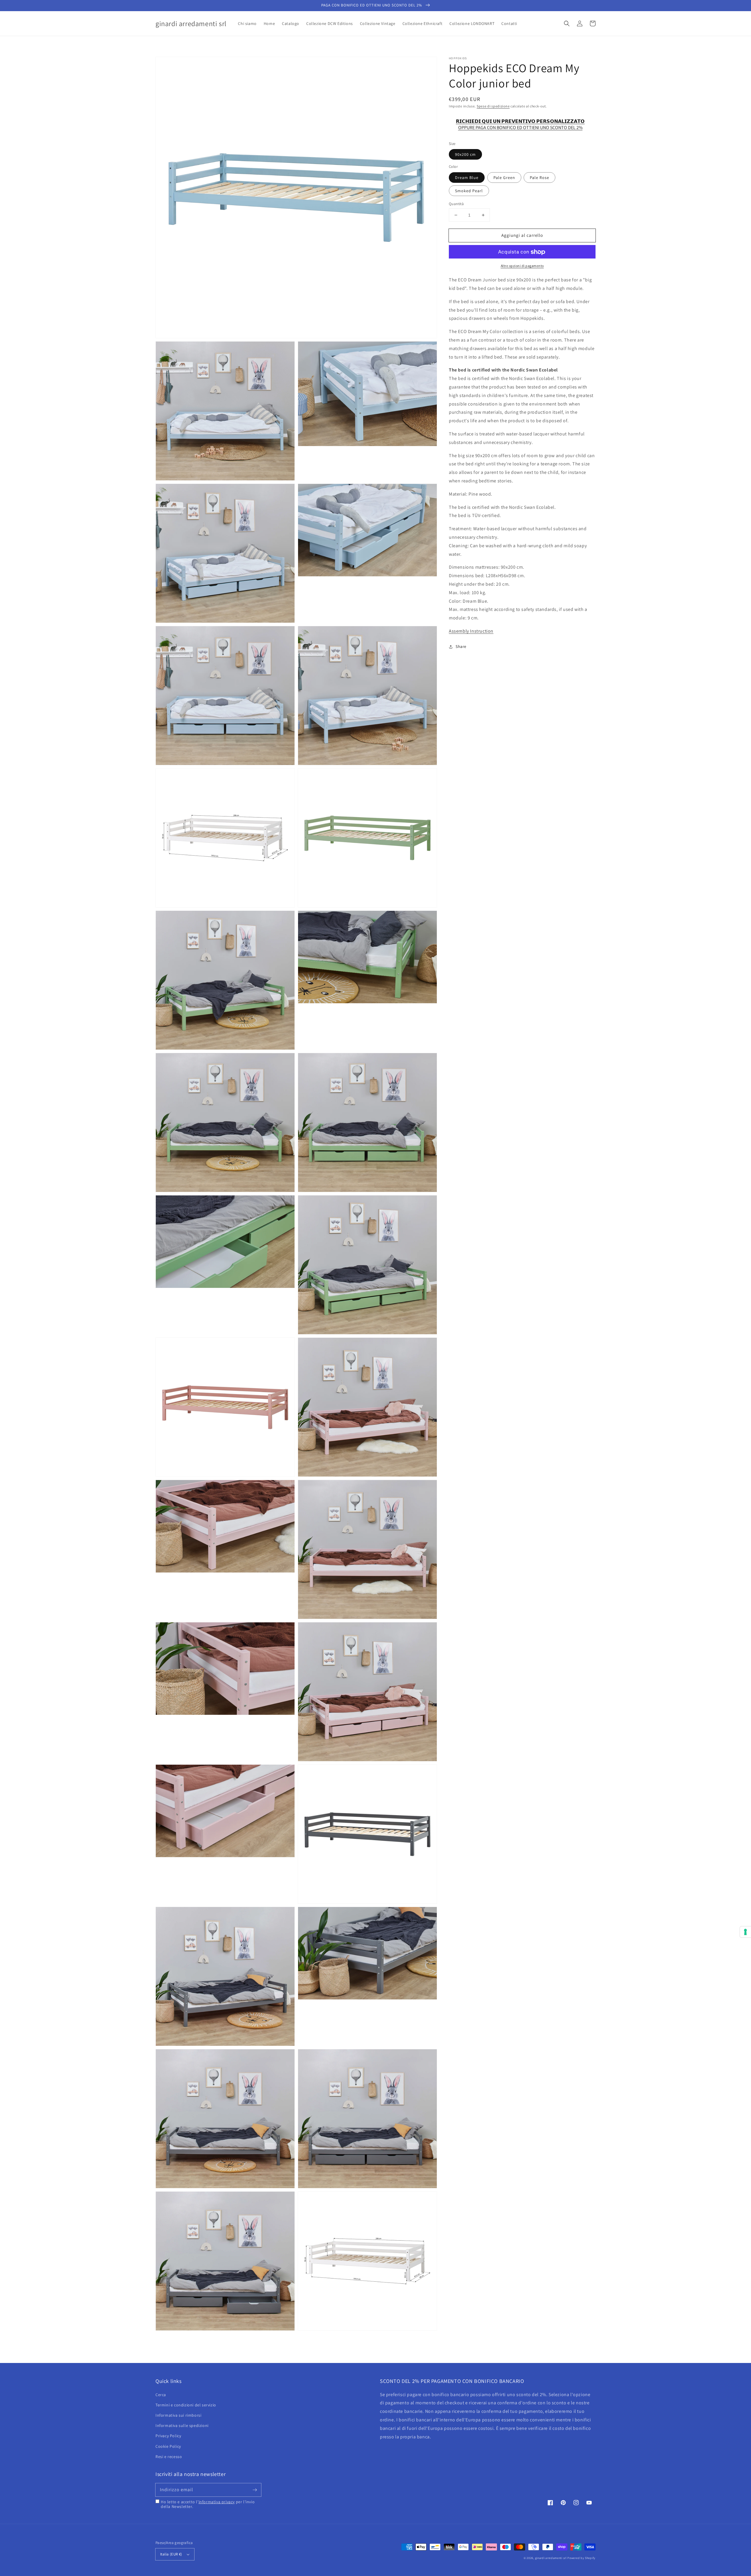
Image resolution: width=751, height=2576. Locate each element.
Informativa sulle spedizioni (182, 2425)
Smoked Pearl (469, 191)
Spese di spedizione (493, 106)
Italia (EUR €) (171, 2554)
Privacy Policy (168, 2436)
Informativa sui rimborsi (178, 2415)
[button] (567, 23)
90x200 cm (465, 155)
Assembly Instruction (471, 631)
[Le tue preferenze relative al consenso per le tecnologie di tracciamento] (745, 1932)
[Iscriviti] (255, 2490)
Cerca (161, 2395)
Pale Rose (539, 178)
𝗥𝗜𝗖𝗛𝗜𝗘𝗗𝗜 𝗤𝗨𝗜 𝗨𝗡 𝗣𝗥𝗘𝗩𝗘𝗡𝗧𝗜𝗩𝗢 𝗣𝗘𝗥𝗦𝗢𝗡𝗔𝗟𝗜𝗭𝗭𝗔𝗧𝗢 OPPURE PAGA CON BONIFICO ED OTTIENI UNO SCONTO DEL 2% (520, 124)
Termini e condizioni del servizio (186, 2405)
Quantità (456, 204)
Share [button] (461, 646)
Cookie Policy (168, 2446)
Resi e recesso (169, 2457)
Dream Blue (467, 178)
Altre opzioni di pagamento (522, 266)
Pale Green (504, 178)
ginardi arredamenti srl (551, 2558)
